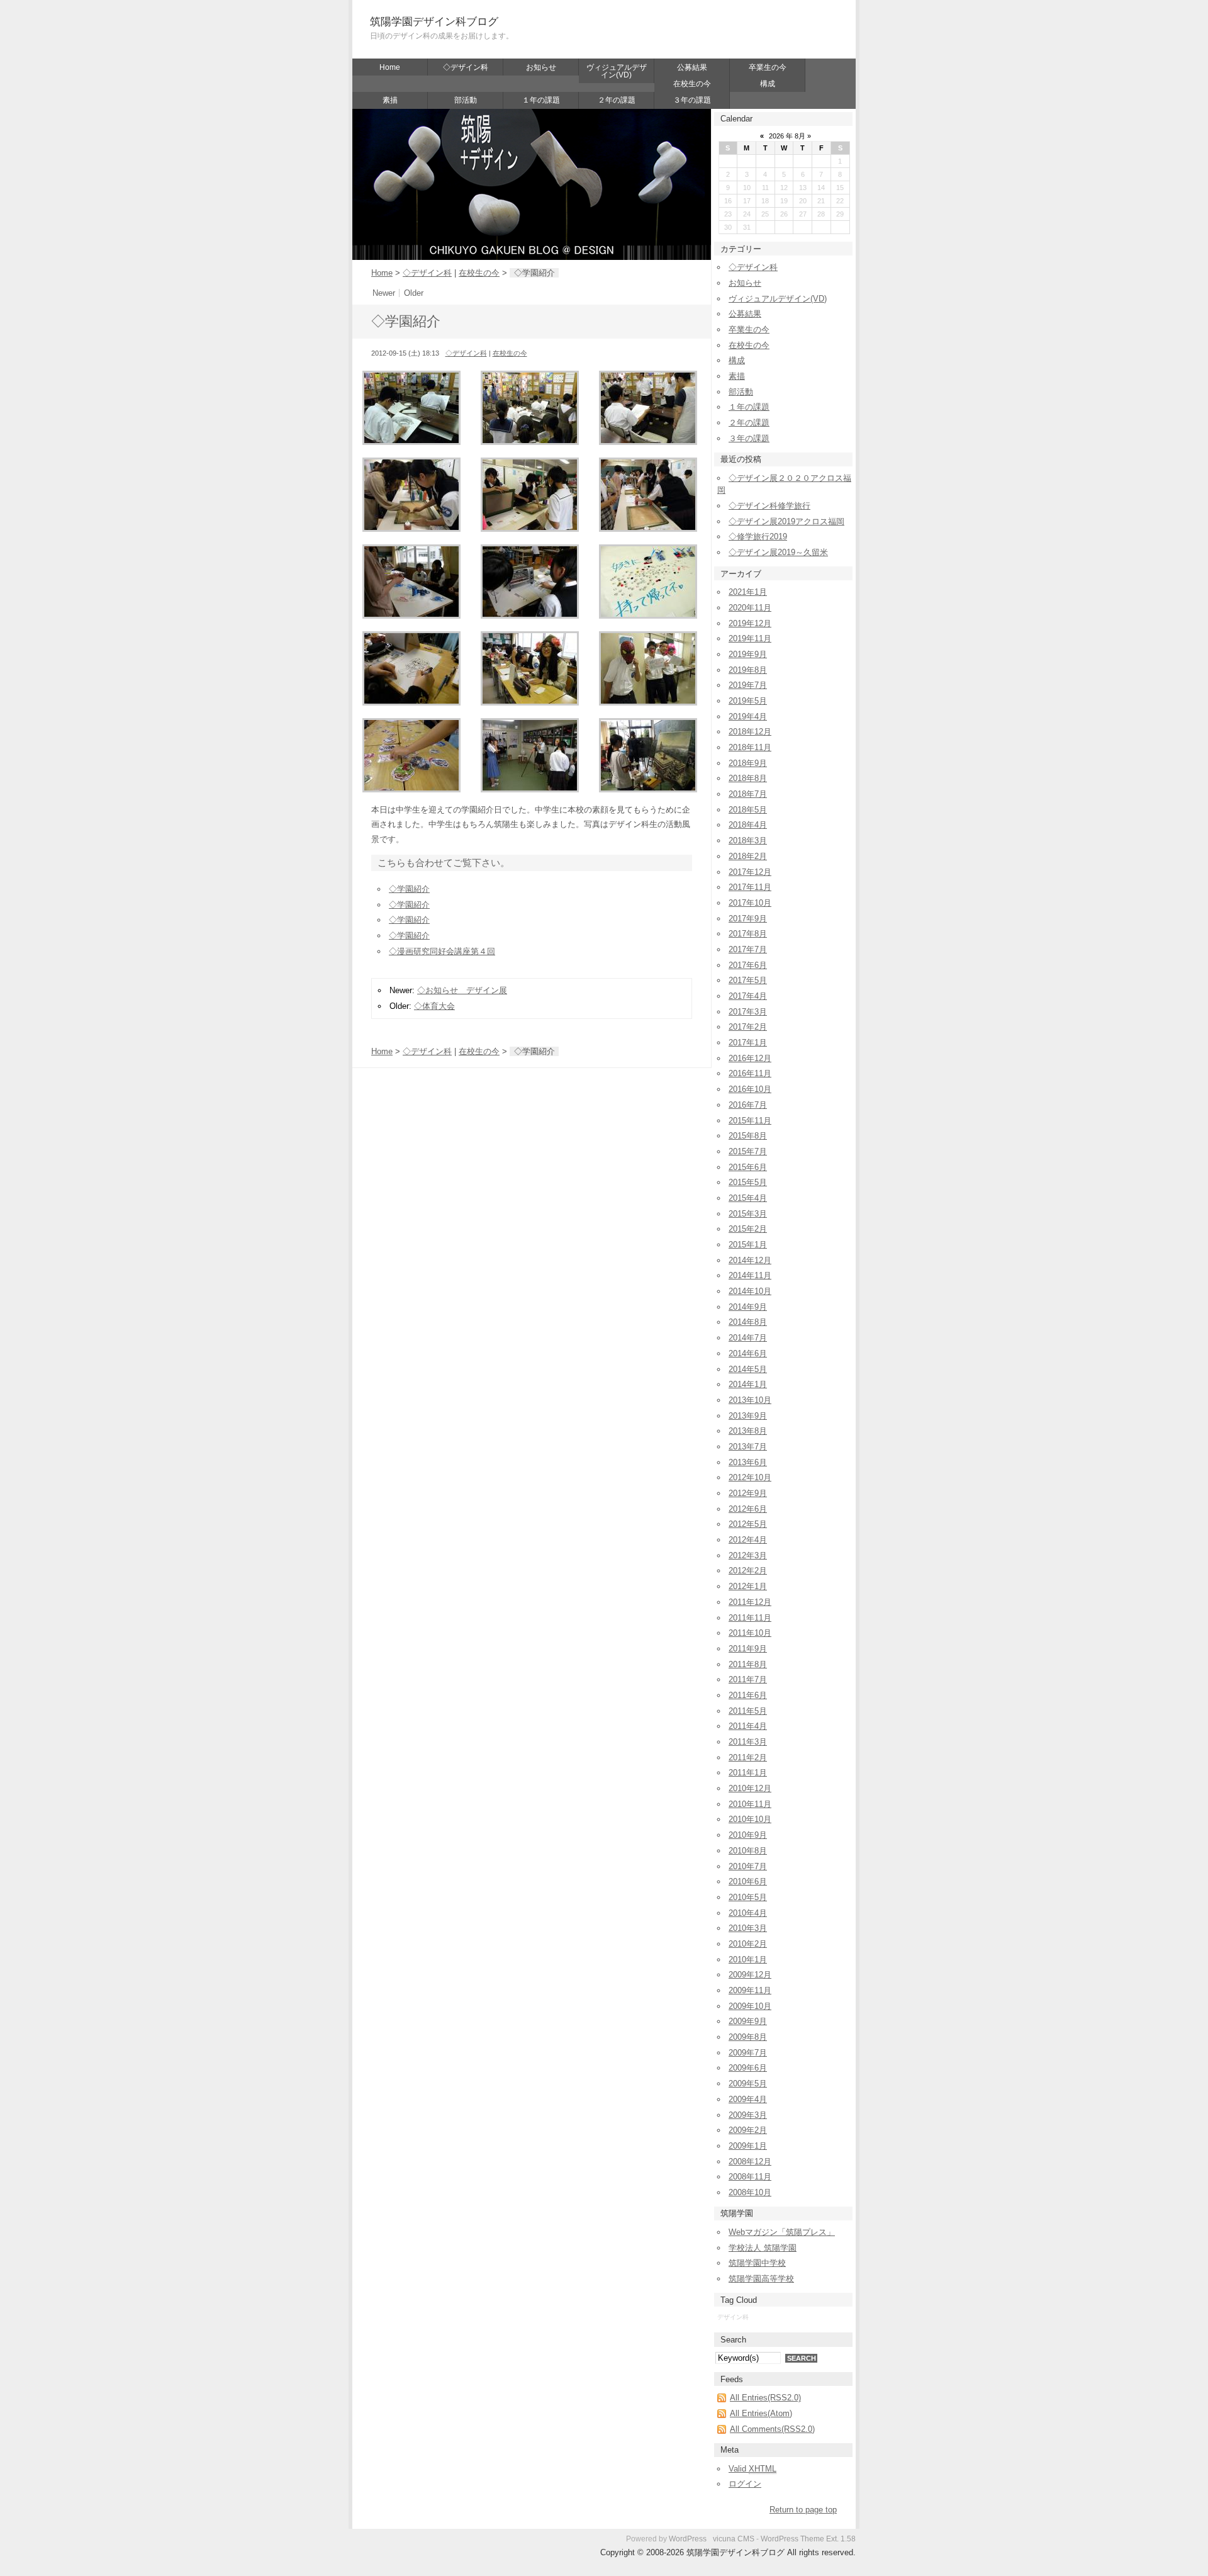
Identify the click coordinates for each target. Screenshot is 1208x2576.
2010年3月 (748, 1928)
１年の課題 (541, 100)
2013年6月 (748, 1462)
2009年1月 (748, 2146)
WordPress (688, 2539)
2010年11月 (750, 1804)
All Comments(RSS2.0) (772, 2429)
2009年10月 (750, 2006)
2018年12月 (750, 732)
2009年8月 (748, 2037)
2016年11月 (750, 1073)
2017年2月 (748, 1027)
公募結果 (692, 67)
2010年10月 (750, 1819)
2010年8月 (748, 1851)
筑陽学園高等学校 (761, 2279)
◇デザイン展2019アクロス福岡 (786, 521)
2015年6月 (748, 1167)
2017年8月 (748, 934)
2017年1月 (748, 1043)
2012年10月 (750, 1477)
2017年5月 (748, 980)
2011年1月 (748, 1773)
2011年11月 (750, 1618)
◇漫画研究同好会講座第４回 (442, 951)
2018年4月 (748, 825)
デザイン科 (733, 2317)
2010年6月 (748, 1881)
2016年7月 (748, 1105)
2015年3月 (748, 1214)
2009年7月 (748, 2053)
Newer (384, 293)
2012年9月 (748, 1493)
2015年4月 (748, 1198)
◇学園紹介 (409, 889)
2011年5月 (748, 1711)
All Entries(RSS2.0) (765, 2398)
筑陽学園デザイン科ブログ (434, 22)
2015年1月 (748, 1245)
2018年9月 (748, 763)
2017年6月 (748, 965)
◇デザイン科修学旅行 (769, 506)
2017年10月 (750, 903)
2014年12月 (750, 1260)
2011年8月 (748, 1664)
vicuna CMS (734, 2539)
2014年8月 (748, 1322)
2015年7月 (748, 1151)
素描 (390, 100)
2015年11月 (750, 1121)
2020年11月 (750, 608)
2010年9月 (748, 1835)
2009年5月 (748, 2084)
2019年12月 (750, 623)
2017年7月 (748, 949)
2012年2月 (748, 1571)
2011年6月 (748, 1695)
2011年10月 (750, 1633)
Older (414, 293)
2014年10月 (750, 1291)
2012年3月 (748, 1555)
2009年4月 (748, 2099)
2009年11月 (750, 1990)
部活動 (466, 100)
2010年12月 (750, 1788)
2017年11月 (750, 887)
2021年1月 (748, 592)
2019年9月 (748, 654)
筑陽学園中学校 (757, 2263)
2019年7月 (748, 685)
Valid (752, 2469)
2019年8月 (748, 670)
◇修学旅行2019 (758, 537)
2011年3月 (748, 1742)
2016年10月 (750, 1089)
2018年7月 (748, 794)
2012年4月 (748, 1540)
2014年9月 (748, 1307)
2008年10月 (750, 2192)
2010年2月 (748, 1944)
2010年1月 (748, 1960)
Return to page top (803, 2510)
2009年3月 (748, 2115)
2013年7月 (748, 1447)
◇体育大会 (434, 1006)
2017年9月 (748, 919)
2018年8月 (748, 778)
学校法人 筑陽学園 (763, 2248)
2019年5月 (748, 701)
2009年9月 (748, 2021)
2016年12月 (750, 1058)
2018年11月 (750, 747)
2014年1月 (748, 1384)
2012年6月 (748, 1509)
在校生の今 (692, 84)
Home (390, 67)
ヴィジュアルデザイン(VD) (617, 71)
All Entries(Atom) (761, 2413)
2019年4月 (748, 717)
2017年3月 (748, 1012)
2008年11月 (750, 2177)
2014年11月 (750, 1275)
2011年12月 (750, 1602)
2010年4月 (748, 1913)
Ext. (832, 2539)
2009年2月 (748, 2130)
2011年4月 (748, 1726)
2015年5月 (748, 1182)
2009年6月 (748, 2068)
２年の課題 (617, 100)
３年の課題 (692, 100)
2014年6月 (748, 1353)
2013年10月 (750, 1400)
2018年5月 (748, 810)
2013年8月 (748, 1431)
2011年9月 (748, 1649)
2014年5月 (748, 1369)
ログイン (745, 2484)
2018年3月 (748, 841)
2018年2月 (748, 856)
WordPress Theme (792, 2539)
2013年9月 (748, 1416)
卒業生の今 (768, 67)
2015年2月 (748, 1229)
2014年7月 (748, 1338)
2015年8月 (748, 1136)
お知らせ (541, 67)
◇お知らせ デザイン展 (462, 990)
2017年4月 (748, 996)
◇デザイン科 (466, 67)
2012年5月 (748, 1524)
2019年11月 (750, 638)
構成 (768, 84)
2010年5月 (748, 1897)
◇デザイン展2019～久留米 (778, 552)
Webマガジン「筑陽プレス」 (782, 2232)
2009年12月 (750, 1975)
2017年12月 (750, 872)
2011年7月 (748, 1679)
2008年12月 (750, 2162)
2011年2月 (748, 1758)
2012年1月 (748, 1586)
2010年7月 (748, 1866)
